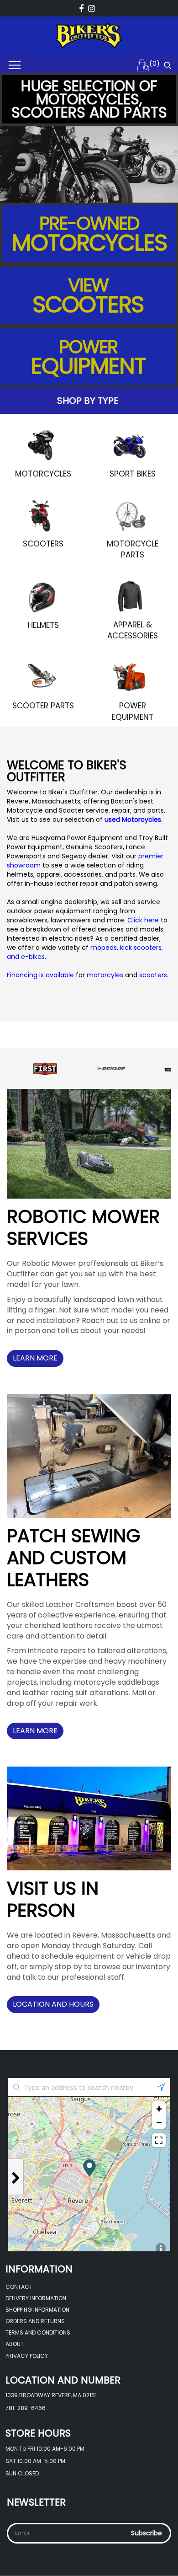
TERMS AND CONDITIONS (38, 2332)
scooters (153, 975)
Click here (143, 920)
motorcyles (106, 975)
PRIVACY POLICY (27, 2356)
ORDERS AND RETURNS (35, 2321)
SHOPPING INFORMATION (37, 2310)
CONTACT (19, 2287)
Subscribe (147, 2533)
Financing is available (40, 975)
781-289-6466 (26, 2408)
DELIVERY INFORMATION (36, 2298)
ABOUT (15, 2344)
